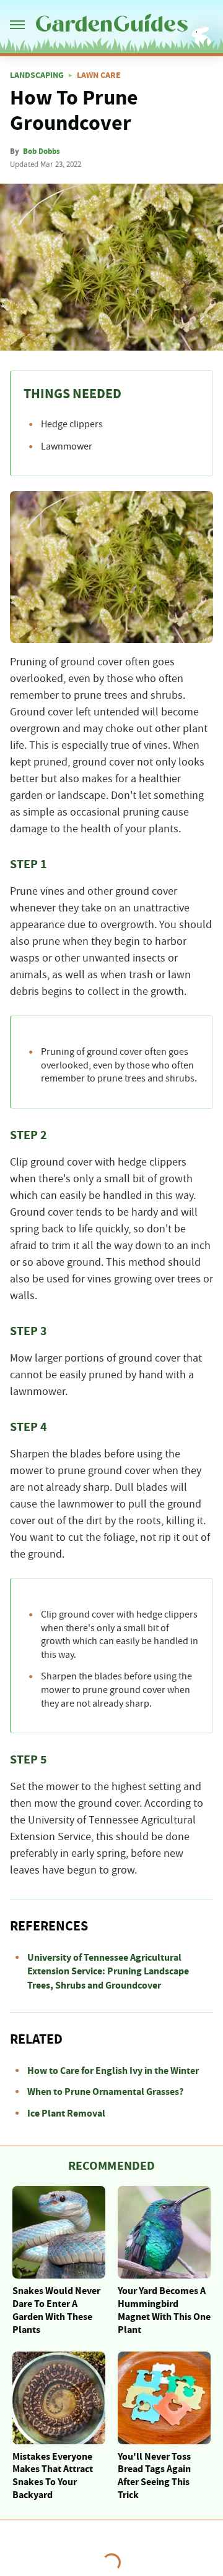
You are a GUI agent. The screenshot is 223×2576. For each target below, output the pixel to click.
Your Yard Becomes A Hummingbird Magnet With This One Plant (164, 2310)
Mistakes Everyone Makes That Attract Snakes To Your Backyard (53, 2476)
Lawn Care (99, 75)
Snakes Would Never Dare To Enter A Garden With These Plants (56, 2310)
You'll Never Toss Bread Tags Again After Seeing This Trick (154, 2476)
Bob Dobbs (42, 151)
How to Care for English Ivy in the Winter (113, 2071)
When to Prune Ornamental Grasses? (105, 2092)
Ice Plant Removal (66, 2113)
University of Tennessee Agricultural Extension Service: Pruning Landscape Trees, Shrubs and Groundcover (108, 1972)
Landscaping (37, 75)
